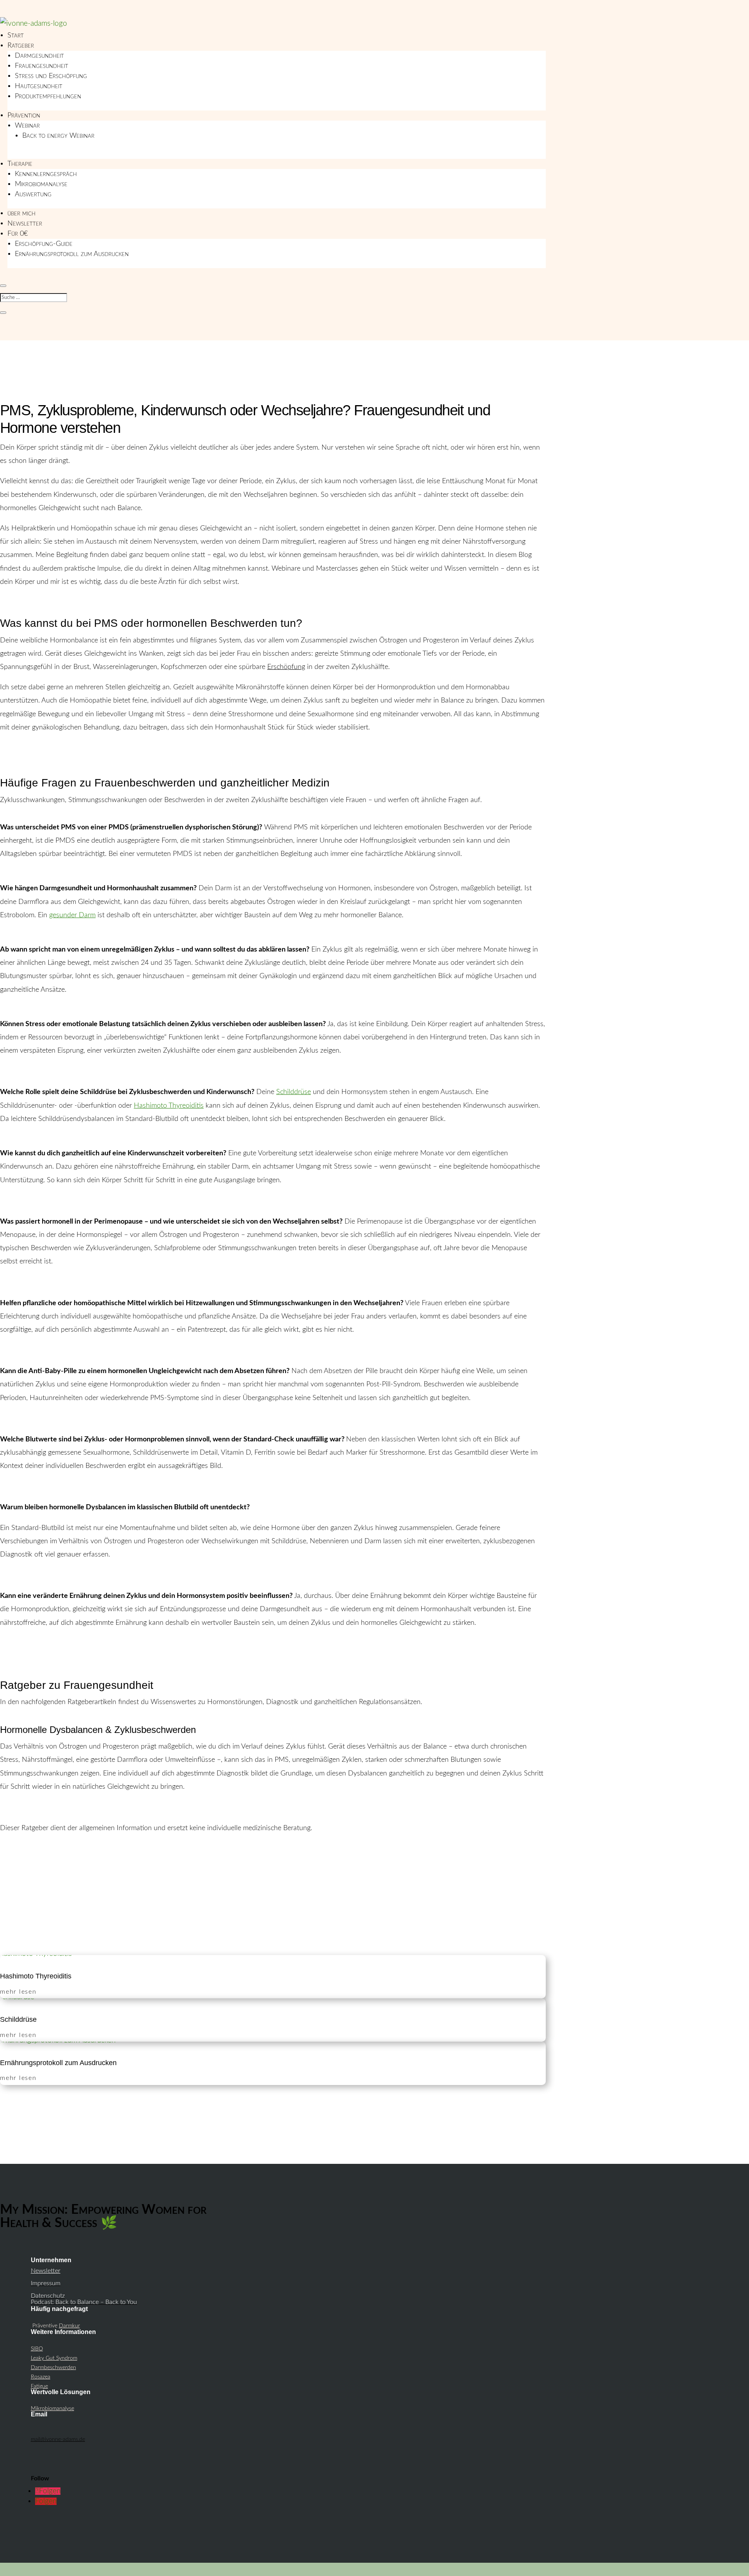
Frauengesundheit (42, 66)
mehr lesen (18, 1992)
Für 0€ (18, 234)
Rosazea (41, 2377)
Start (16, 36)
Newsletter (25, 224)
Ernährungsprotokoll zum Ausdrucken (72, 254)
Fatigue (39, 2386)
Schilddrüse (18, 2019)
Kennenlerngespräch (46, 174)
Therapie (20, 164)
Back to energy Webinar (58, 136)
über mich (21, 213)
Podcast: (43, 2302)
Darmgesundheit (39, 56)
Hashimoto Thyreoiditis (36, 1976)
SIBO (37, 2349)
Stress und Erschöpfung (51, 76)
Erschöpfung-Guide (44, 244)
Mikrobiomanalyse (41, 184)
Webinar (27, 126)
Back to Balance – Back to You (96, 2302)
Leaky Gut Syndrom (54, 2358)
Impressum (46, 2283)
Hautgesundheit (39, 86)
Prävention (24, 116)
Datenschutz (48, 2296)
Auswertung (33, 194)
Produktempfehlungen (48, 96)
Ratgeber (21, 46)
